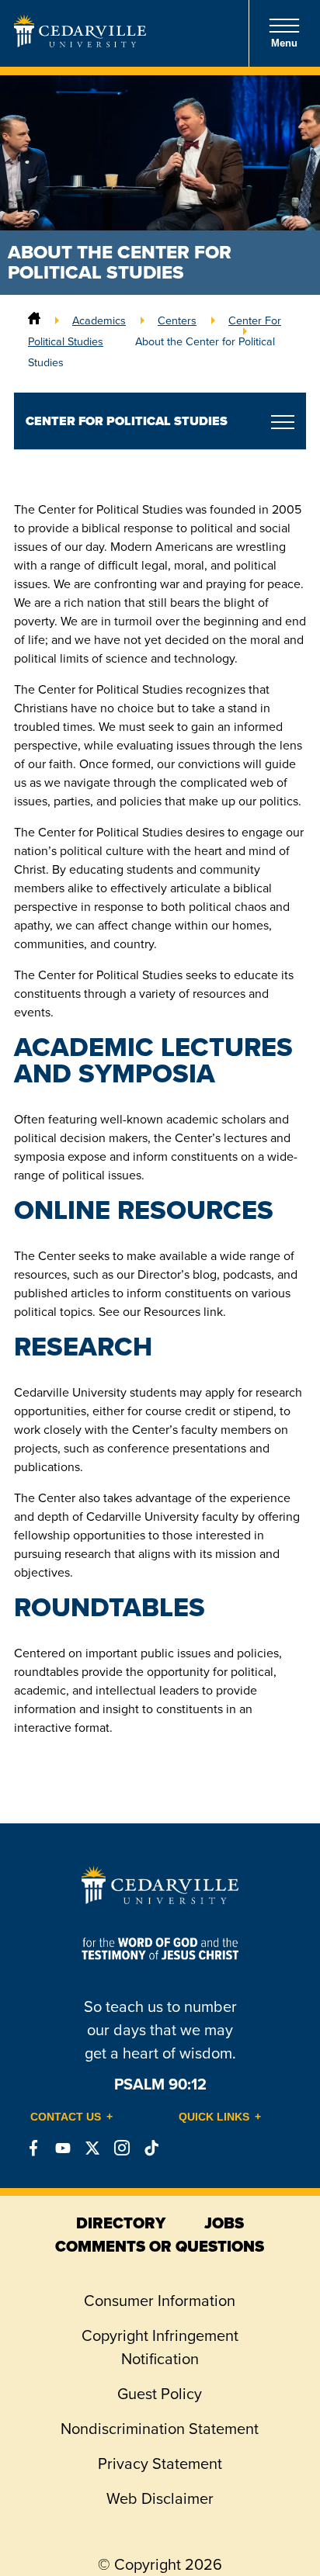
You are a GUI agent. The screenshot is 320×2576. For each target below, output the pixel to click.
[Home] (34, 320)
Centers (177, 320)
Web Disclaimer (160, 2498)
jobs (224, 2223)
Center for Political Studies (127, 421)
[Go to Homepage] (80, 42)
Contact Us (66, 2117)
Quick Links (214, 2117)
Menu (284, 43)
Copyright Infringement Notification (160, 2347)
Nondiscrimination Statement (160, 2428)
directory (121, 2223)
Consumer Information (160, 2300)
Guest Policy (160, 2393)
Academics (99, 320)
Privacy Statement (160, 2463)
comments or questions (160, 2246)
